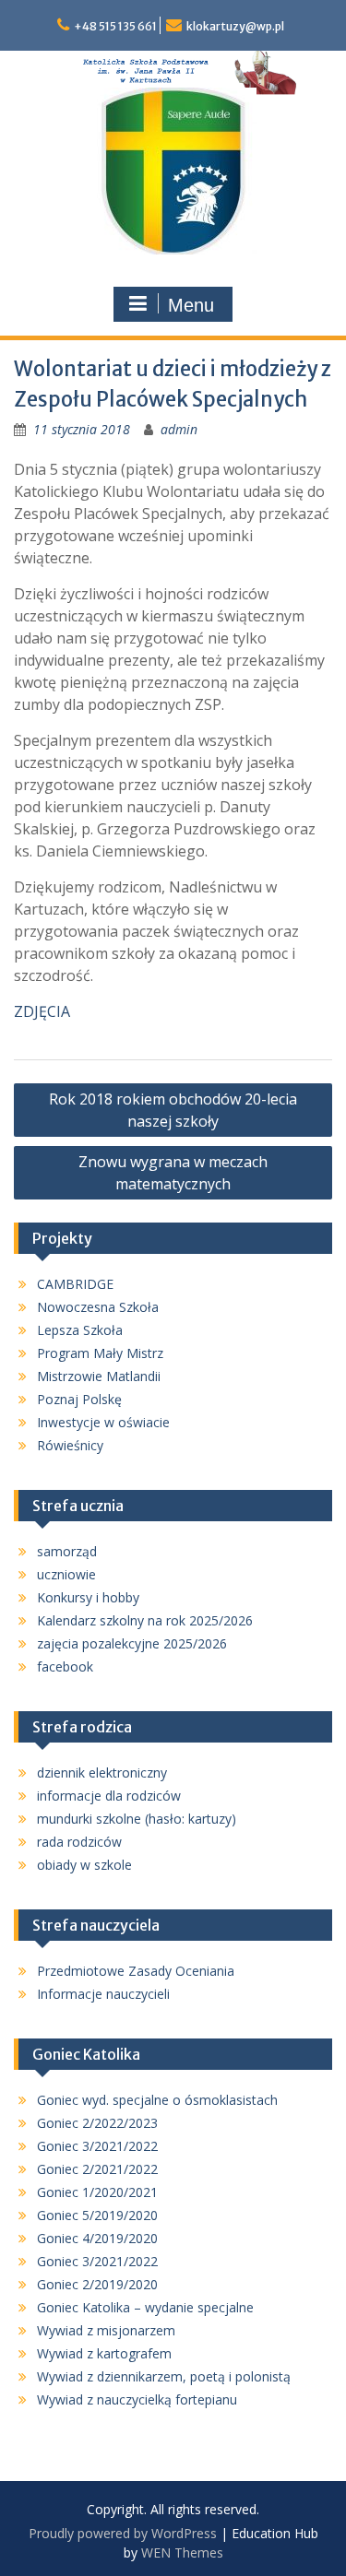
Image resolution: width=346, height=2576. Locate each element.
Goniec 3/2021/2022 (97, 2146)
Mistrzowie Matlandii (99, 1376)
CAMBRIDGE (75, 1284)
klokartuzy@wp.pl (235, 26)
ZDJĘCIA (42, 1011)
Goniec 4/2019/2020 (97, 2238)
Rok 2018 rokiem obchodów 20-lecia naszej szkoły (173, 1110)
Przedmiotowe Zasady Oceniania (136, 1971)
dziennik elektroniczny (102, 1772)
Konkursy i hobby (88, 1597)
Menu (191, 305)
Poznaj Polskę (79, 1399)
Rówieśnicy (70, 1445)
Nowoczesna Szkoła (98, 1307)
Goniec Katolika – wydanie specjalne (145, 2307)
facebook (65, 1666)
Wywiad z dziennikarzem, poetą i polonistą (164, 2376)
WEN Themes (182, 2552)
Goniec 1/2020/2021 (97, 2192)
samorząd (67, 1551)
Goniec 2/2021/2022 (97, 2169)
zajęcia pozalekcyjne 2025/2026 (132, 1643)
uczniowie (66, 1574)
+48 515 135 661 (115, 26)
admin (179, 429)
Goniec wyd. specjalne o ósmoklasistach (157, 2100)
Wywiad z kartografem (104, 2353)
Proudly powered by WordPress (123, 2533)
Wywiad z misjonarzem (106, 2330)
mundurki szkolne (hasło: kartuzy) (137, 1819)
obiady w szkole (84, 1865)
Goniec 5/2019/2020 (97, 2215)
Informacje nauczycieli (103, 1994)
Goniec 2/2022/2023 (97, 2123)
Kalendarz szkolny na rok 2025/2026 (145, 1620)
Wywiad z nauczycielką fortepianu (137, 2399)
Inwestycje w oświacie (103, 1422)
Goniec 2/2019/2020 (97, 2284)
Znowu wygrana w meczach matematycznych (173, 1173)
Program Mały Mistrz (100, 1353)
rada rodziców (79, 1842)
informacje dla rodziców (109, 1796)
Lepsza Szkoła (80, 1330)
